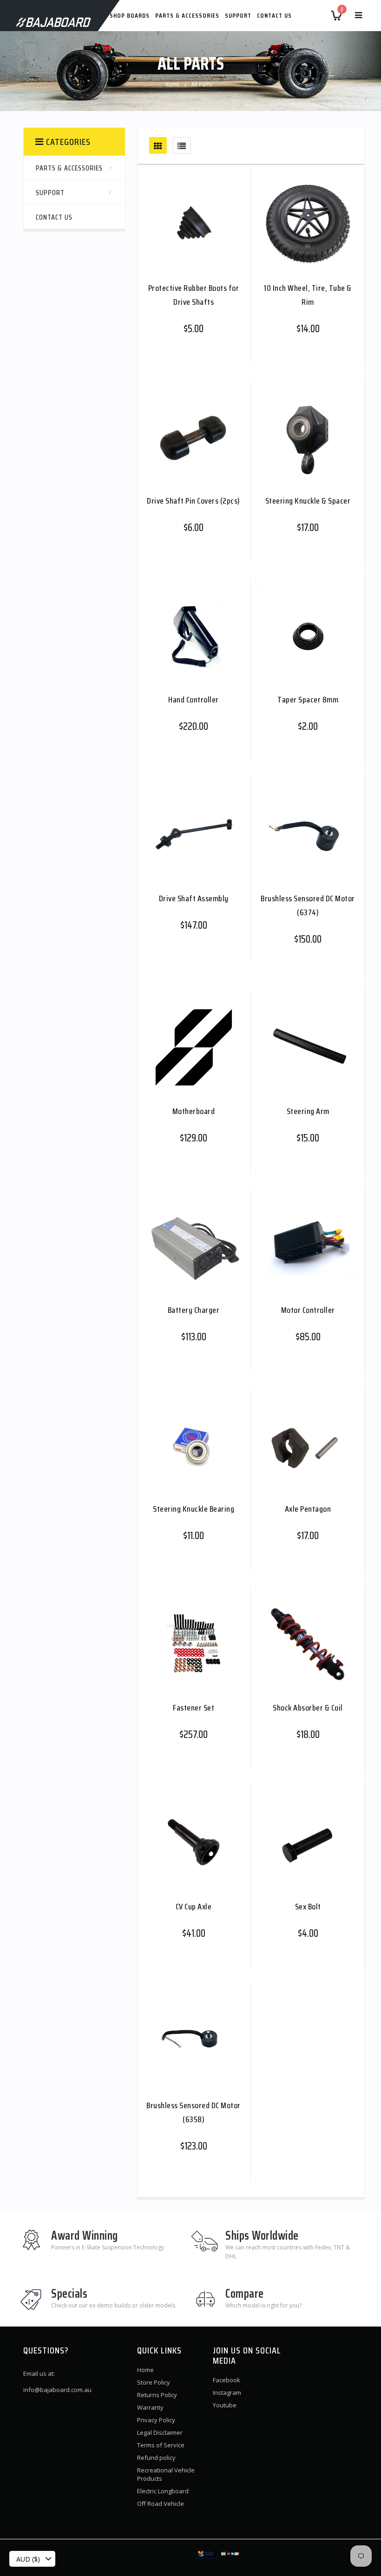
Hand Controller (194, 700)
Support (238, 15)
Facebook (227, 2380)
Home (172, 84)
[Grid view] (158, 145)
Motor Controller (308, 1310)
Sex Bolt (308, 1907)
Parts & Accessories (187, 15)
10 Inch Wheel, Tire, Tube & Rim (308, 295)
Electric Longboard (163, 2491)
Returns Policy (157, 2395)
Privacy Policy (156, 2420)
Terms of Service (161, 2445)
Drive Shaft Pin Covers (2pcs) (194, 501)
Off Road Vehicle (161, 2504)
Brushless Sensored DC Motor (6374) (308, 905)
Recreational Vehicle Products (166, 2474)
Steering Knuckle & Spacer (308, 501)
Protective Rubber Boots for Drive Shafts (194, 295)
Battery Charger (194, 1310)
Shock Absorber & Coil (308, 1708)
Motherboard (194, 1111)
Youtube (225, 2405)
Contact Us (274, 15)
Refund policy (156, 2458)
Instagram (227, 2392)
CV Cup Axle (194, 1907)
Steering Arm (308, 1111)
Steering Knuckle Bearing (194, 1509)
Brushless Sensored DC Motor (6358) (194, 2112)
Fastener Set (194, 1708)
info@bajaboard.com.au (57, 2390)
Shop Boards (130, 15)
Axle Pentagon (308, 1509)
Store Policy (154, 2382)
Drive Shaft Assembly (194, 898)
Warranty (150, 2407)
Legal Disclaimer (160, 2432)
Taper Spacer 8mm (308, 700)
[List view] (182, 145)
